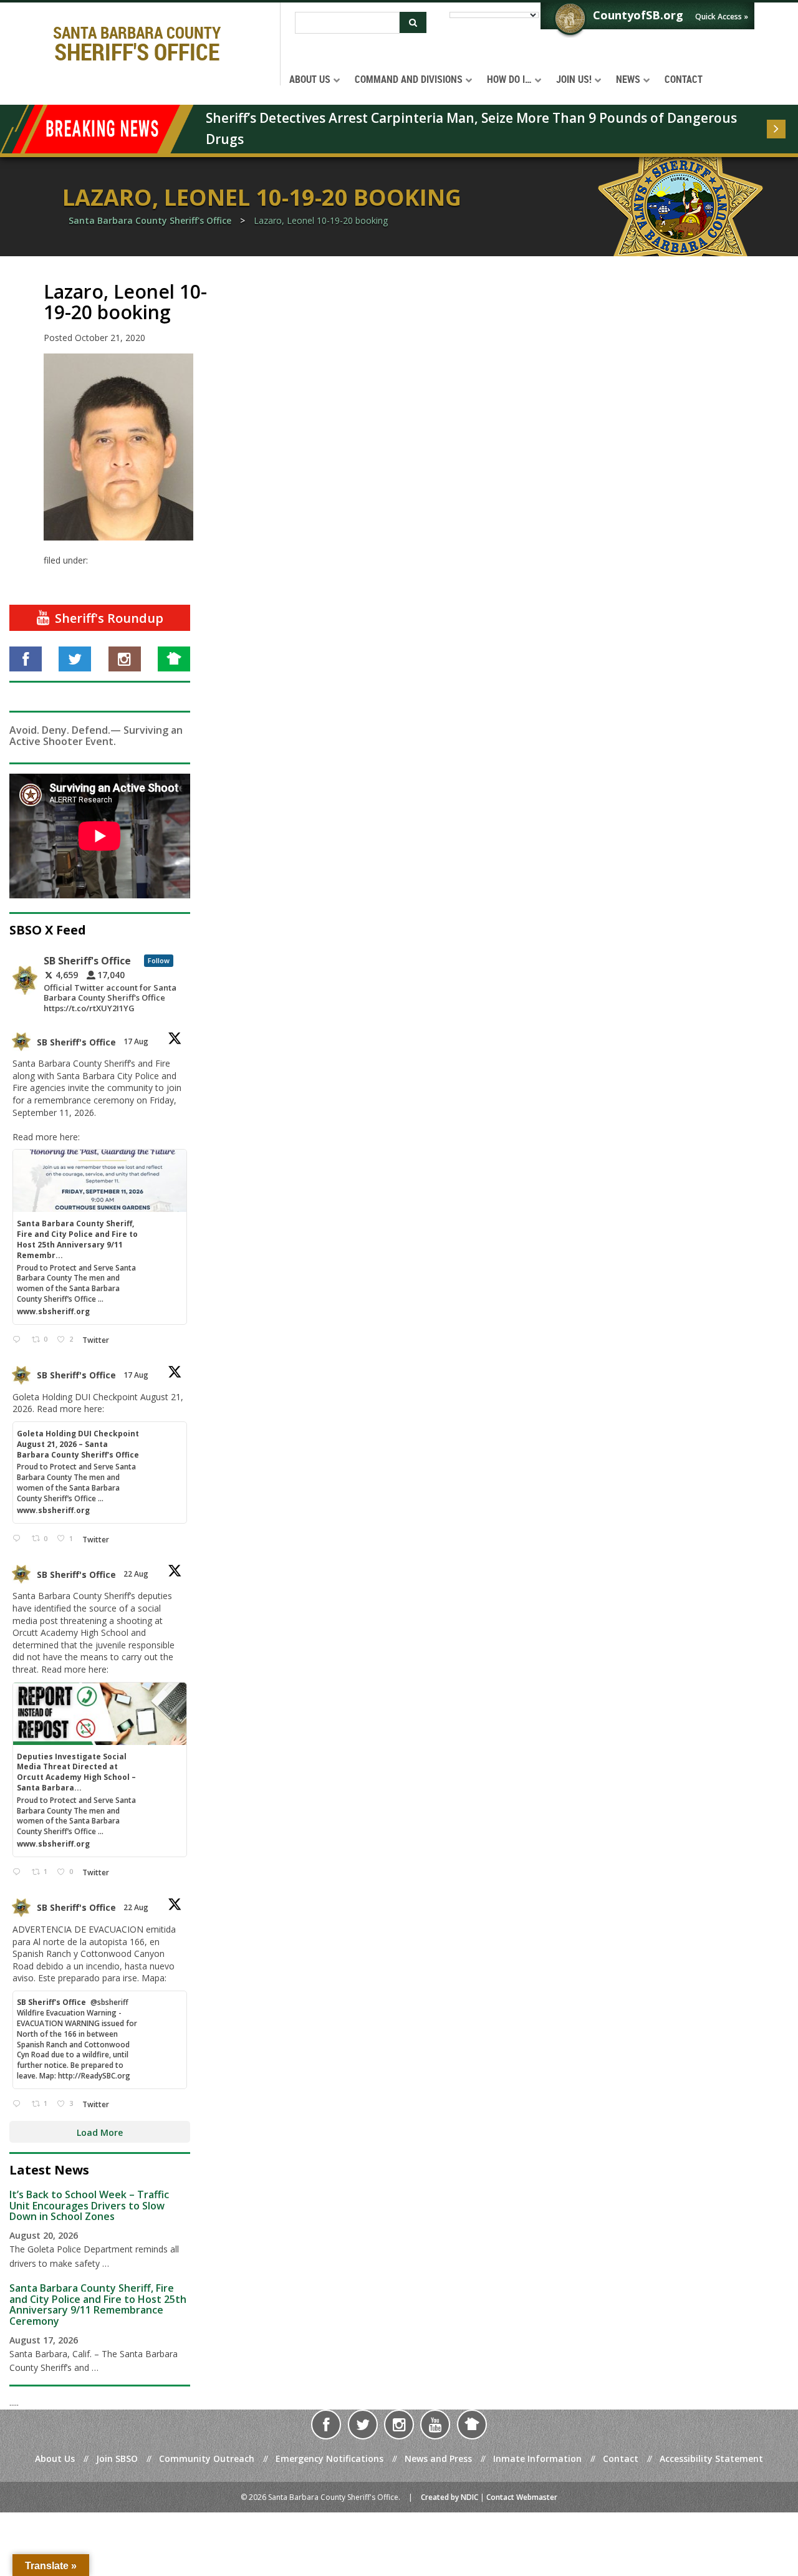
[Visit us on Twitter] (75, 659)
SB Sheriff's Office (76, 1042)
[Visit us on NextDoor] (174, 659)
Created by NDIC (449, 2497)
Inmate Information (537, 2458)
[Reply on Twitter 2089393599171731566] (19, 1539)
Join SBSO (117, 2458)
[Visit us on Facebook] (26, 659)
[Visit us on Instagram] (125, 659)
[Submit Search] (413, 22)
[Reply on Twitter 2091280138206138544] (19, 2104)
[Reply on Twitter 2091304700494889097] (19, 1872)
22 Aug (137, 1574)
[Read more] (776, 129)
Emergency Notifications (329, 2458)
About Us (55, 2458)
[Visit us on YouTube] (435, 2425)
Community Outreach (207, 2458)
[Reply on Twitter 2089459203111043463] (19, 1340)
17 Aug (137, 1041)
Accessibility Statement (711, 2458)
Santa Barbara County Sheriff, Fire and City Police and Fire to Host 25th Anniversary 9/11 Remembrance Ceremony (98, 2304)
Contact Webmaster (522, 2497)
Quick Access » (722, 17)
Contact (621, 2458)
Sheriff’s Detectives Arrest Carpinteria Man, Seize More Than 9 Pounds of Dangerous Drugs (473, 128)
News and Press (438, 2458)
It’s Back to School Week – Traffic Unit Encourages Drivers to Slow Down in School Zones (89, 2205)
